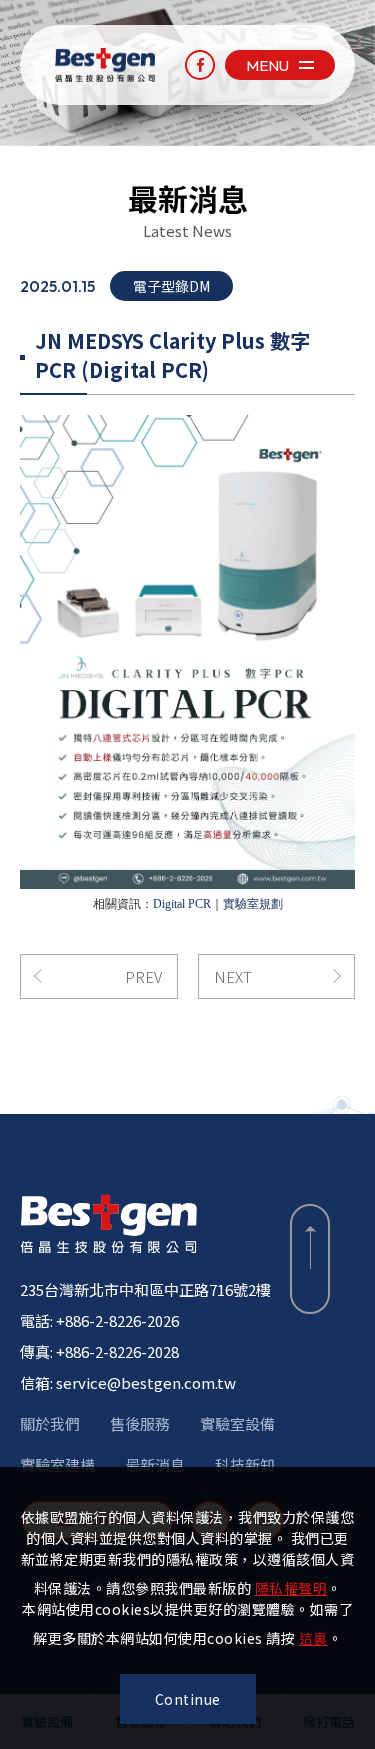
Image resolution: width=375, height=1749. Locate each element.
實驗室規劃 (253, 904)
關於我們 (50, 1423)
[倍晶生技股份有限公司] (108, 1224)
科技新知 (245, 1464)
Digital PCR (182, 904)
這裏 (313, 1638)
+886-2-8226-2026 (117, 1320)
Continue (188, 1699)
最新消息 (155, 1464)
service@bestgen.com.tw (146, 1382)
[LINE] (344, 874)
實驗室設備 (237, 1423)
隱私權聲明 (291, 1588)
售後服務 (140, 1423)
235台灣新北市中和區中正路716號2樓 (145, 1289)
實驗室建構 (57, 1464)
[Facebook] (200, 65)
